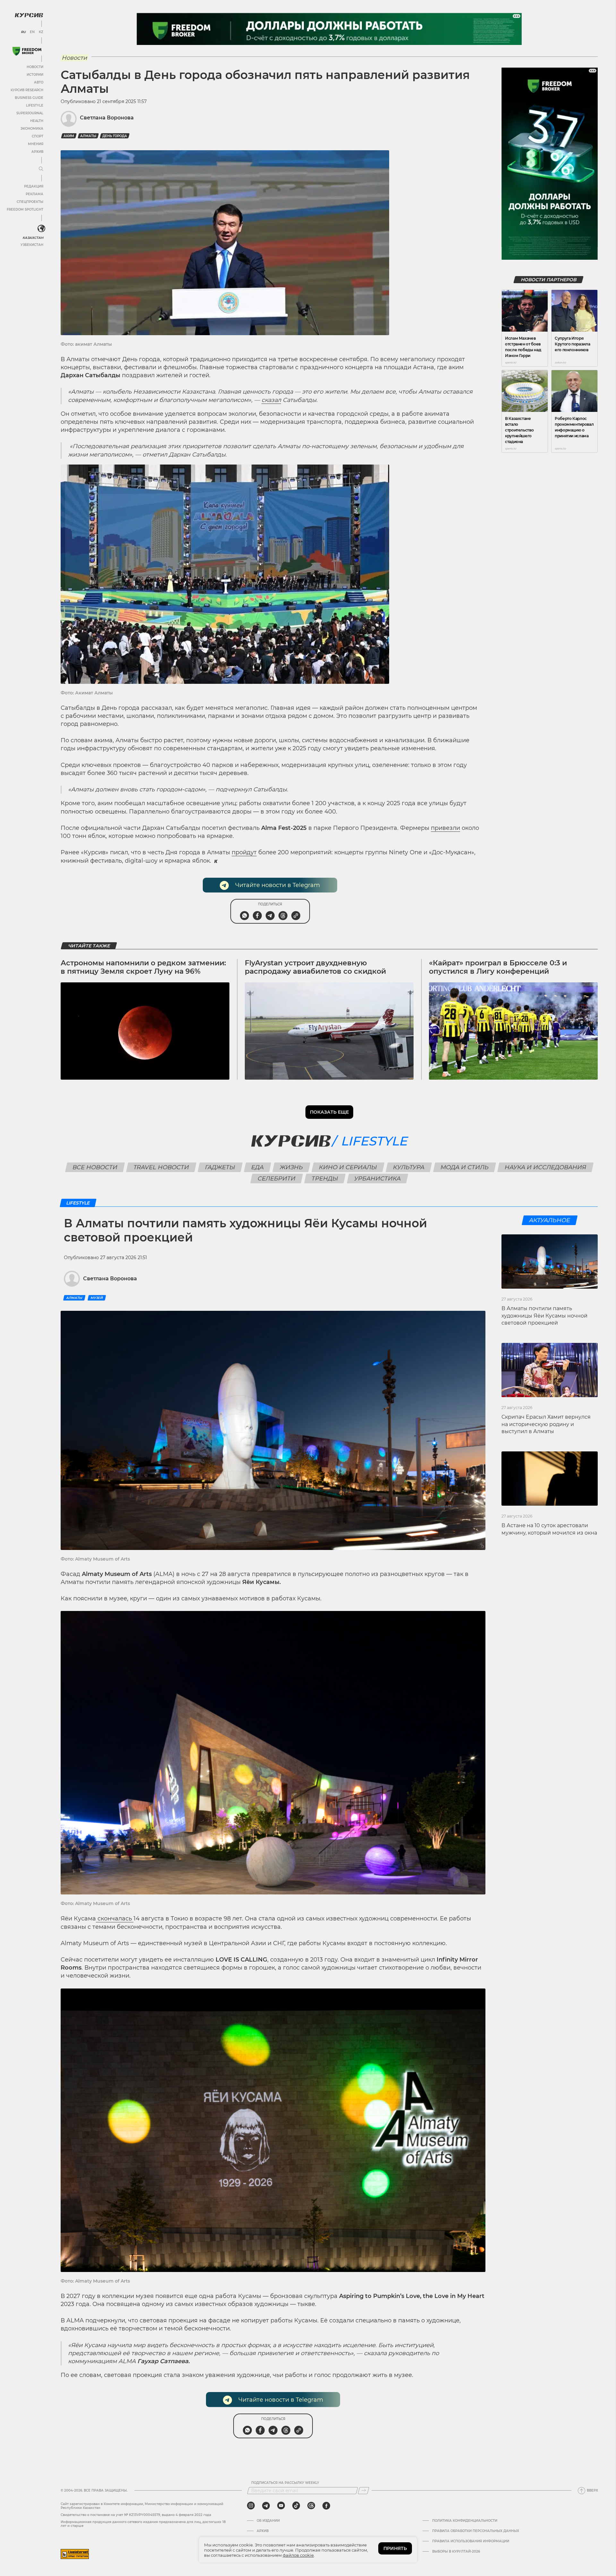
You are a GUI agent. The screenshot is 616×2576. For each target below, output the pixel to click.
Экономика (32, 129)
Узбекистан (32, 245)
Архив (37, 152)
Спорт (38, 136)
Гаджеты (220, 1167)
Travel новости (161, 1167)
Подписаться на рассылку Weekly (285, 2483)
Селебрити (277, 1179)
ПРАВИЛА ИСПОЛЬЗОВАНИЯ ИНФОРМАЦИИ (471, 2541)
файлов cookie (298, 2555)
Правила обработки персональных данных (476, 2531)
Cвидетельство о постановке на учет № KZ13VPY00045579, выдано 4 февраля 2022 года (136, 2515)
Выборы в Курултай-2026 (456, 2552)
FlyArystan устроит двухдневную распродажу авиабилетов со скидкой (315, 967)
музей (97, 1298)
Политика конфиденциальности (465, 2521)
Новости (35, 67)
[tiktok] (296, 2506)
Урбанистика (378, 1179)
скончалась (115, 1919)
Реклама (34, 194)
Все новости (95, 1167)
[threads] (311, 2506)
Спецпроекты (30, 202)
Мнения (36, 144)
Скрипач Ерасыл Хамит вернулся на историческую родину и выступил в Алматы (546, 1424)
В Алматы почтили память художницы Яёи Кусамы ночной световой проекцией (544, 1316)
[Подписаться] (364, 2491)
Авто (39, 82)
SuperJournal (30, 113)
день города (115, 136)
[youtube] (281, 2506)
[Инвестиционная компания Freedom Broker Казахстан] (27, 51)
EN (32, 32)
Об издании (268, 2521)
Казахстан (33, 238)
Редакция (34, 186)
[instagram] (251, 2506)
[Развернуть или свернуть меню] (41, 169)
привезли (445, 828)
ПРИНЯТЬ (395, 2548)
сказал (271, 400)
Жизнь (291, 1167)
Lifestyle (35, 105)
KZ (41, 32)
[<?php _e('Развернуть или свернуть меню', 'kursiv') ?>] (41, 229)
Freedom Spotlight (25, 209)
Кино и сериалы (348, 1167)
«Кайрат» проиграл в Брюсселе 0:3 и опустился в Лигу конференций (498, 967)
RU (23, 32)
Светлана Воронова (107, 118)
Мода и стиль (464, 1167)
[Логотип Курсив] (29, 15)
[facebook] (326, 2506)
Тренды (325, 1179)
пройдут (244, 852)
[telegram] (266, 2506)
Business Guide (29, 98)
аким (69, 136)
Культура (409, 1167)
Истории (35, 75)
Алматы (88, 136)
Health (37, 121)
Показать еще (329, 1112)
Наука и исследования (545, 1167)
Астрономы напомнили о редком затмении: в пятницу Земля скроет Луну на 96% (143, 967)
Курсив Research (27, 90)
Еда (257, 1167)
